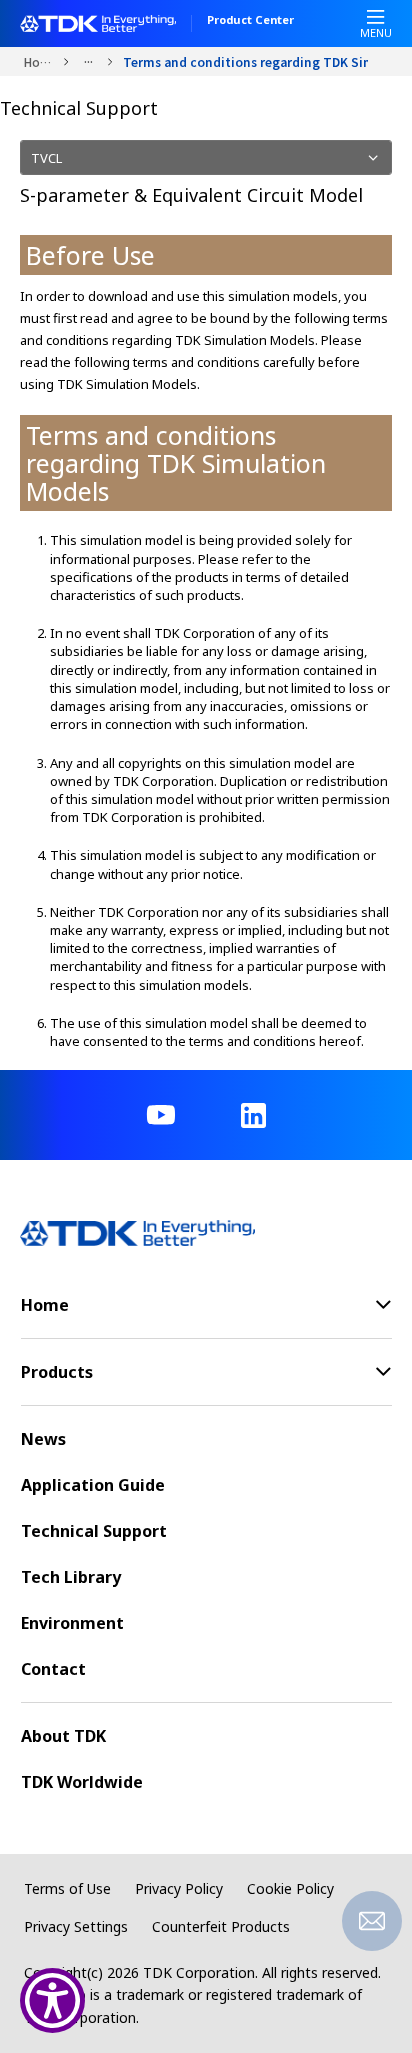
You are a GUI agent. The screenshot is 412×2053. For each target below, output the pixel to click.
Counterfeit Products (221, 1926)
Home (38, 61)
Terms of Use (67, 1888)
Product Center (250, 21)
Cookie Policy (290, 1888)
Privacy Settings (76, 1926)
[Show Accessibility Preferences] (52, 2000)
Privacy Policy (179, 1888)
